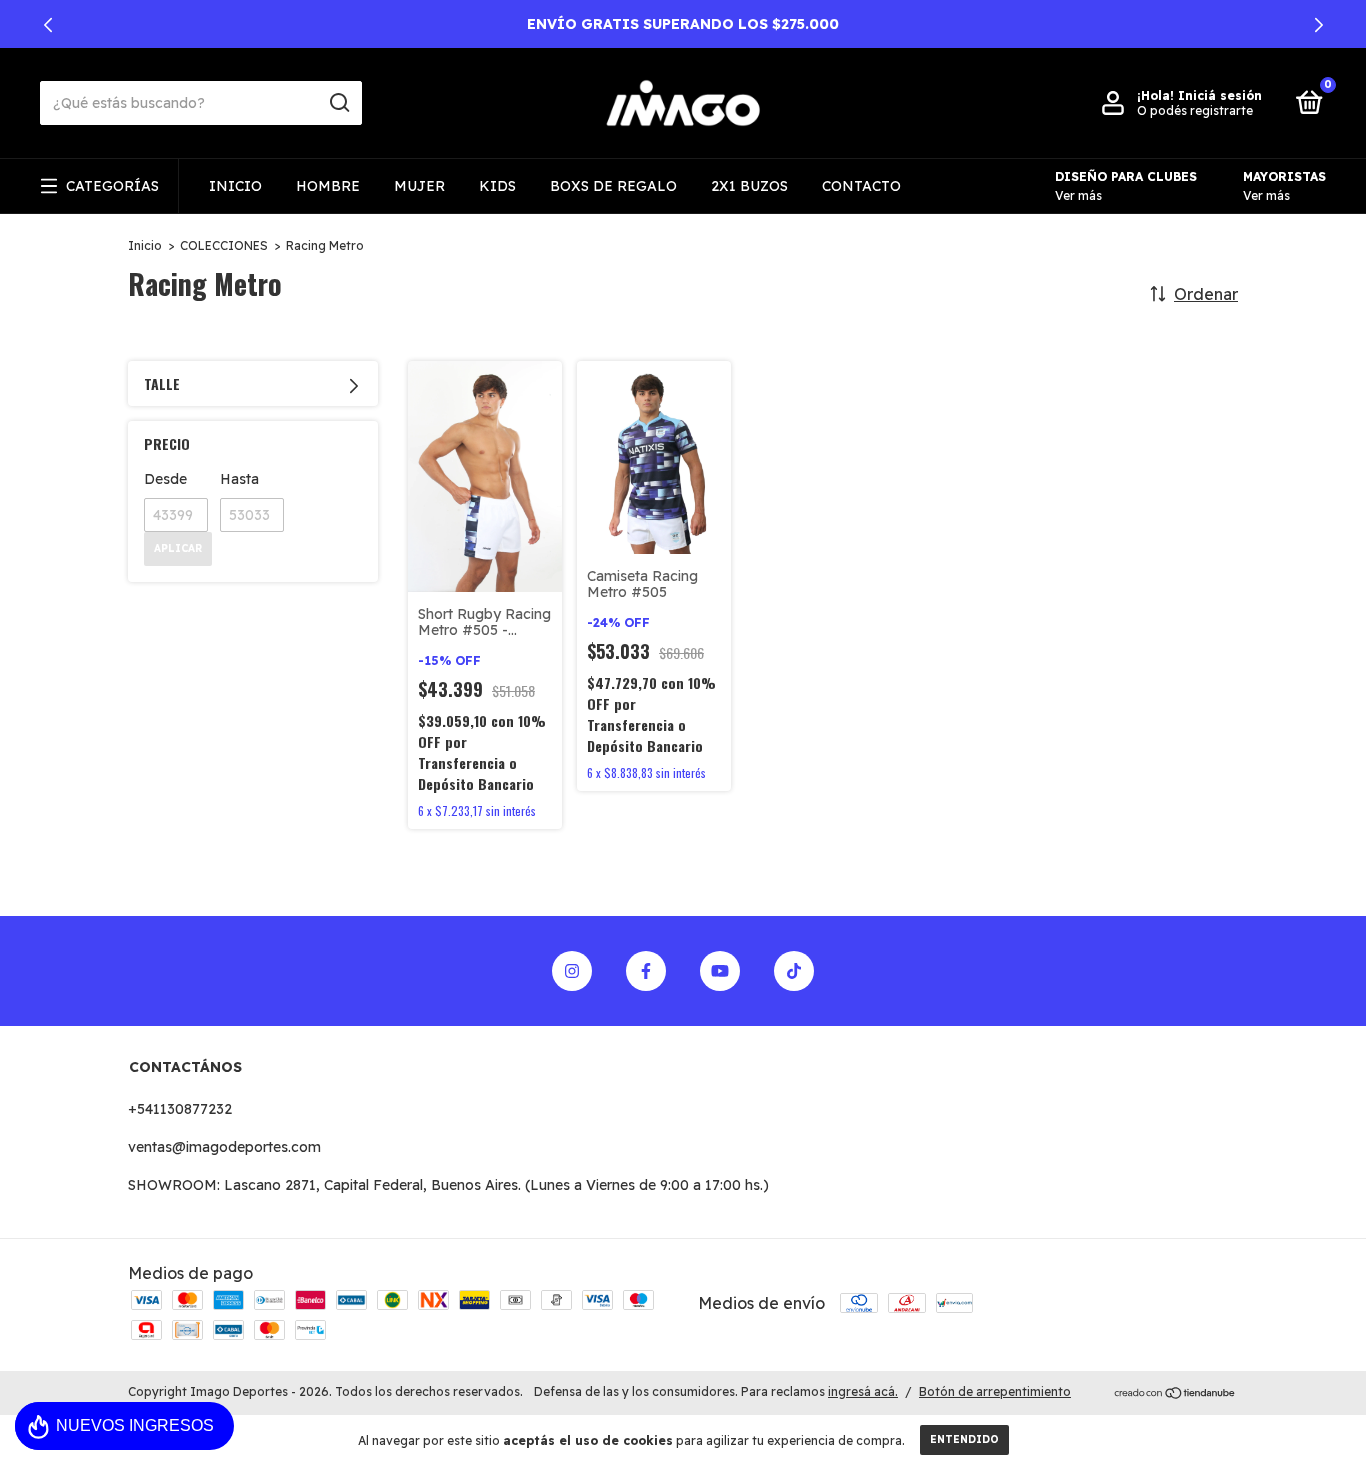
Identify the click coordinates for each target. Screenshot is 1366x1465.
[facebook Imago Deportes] (646, 971)
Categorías (112, 186)
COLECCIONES (224, 245)
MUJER (419, 186)
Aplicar (178, 548)
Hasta (239, 479)
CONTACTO (861, 186)
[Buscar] (338, 103)
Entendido (964, 1439)
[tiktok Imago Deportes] (794, 971)
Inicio (145, 245)
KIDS (497, 186)
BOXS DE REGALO (613, 186)
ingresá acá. (863, 1391)
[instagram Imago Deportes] (572, 971)
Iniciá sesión (1220, 95)
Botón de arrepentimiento (995, 1391)
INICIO (235, 186)
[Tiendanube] (1175, 1394)
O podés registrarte (1195, 110)
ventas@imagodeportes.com (224, 1147)
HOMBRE (328, 186)
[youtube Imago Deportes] (720, 971)
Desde (165, 479)
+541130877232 (180, 1109)
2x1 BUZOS (749, 186)
